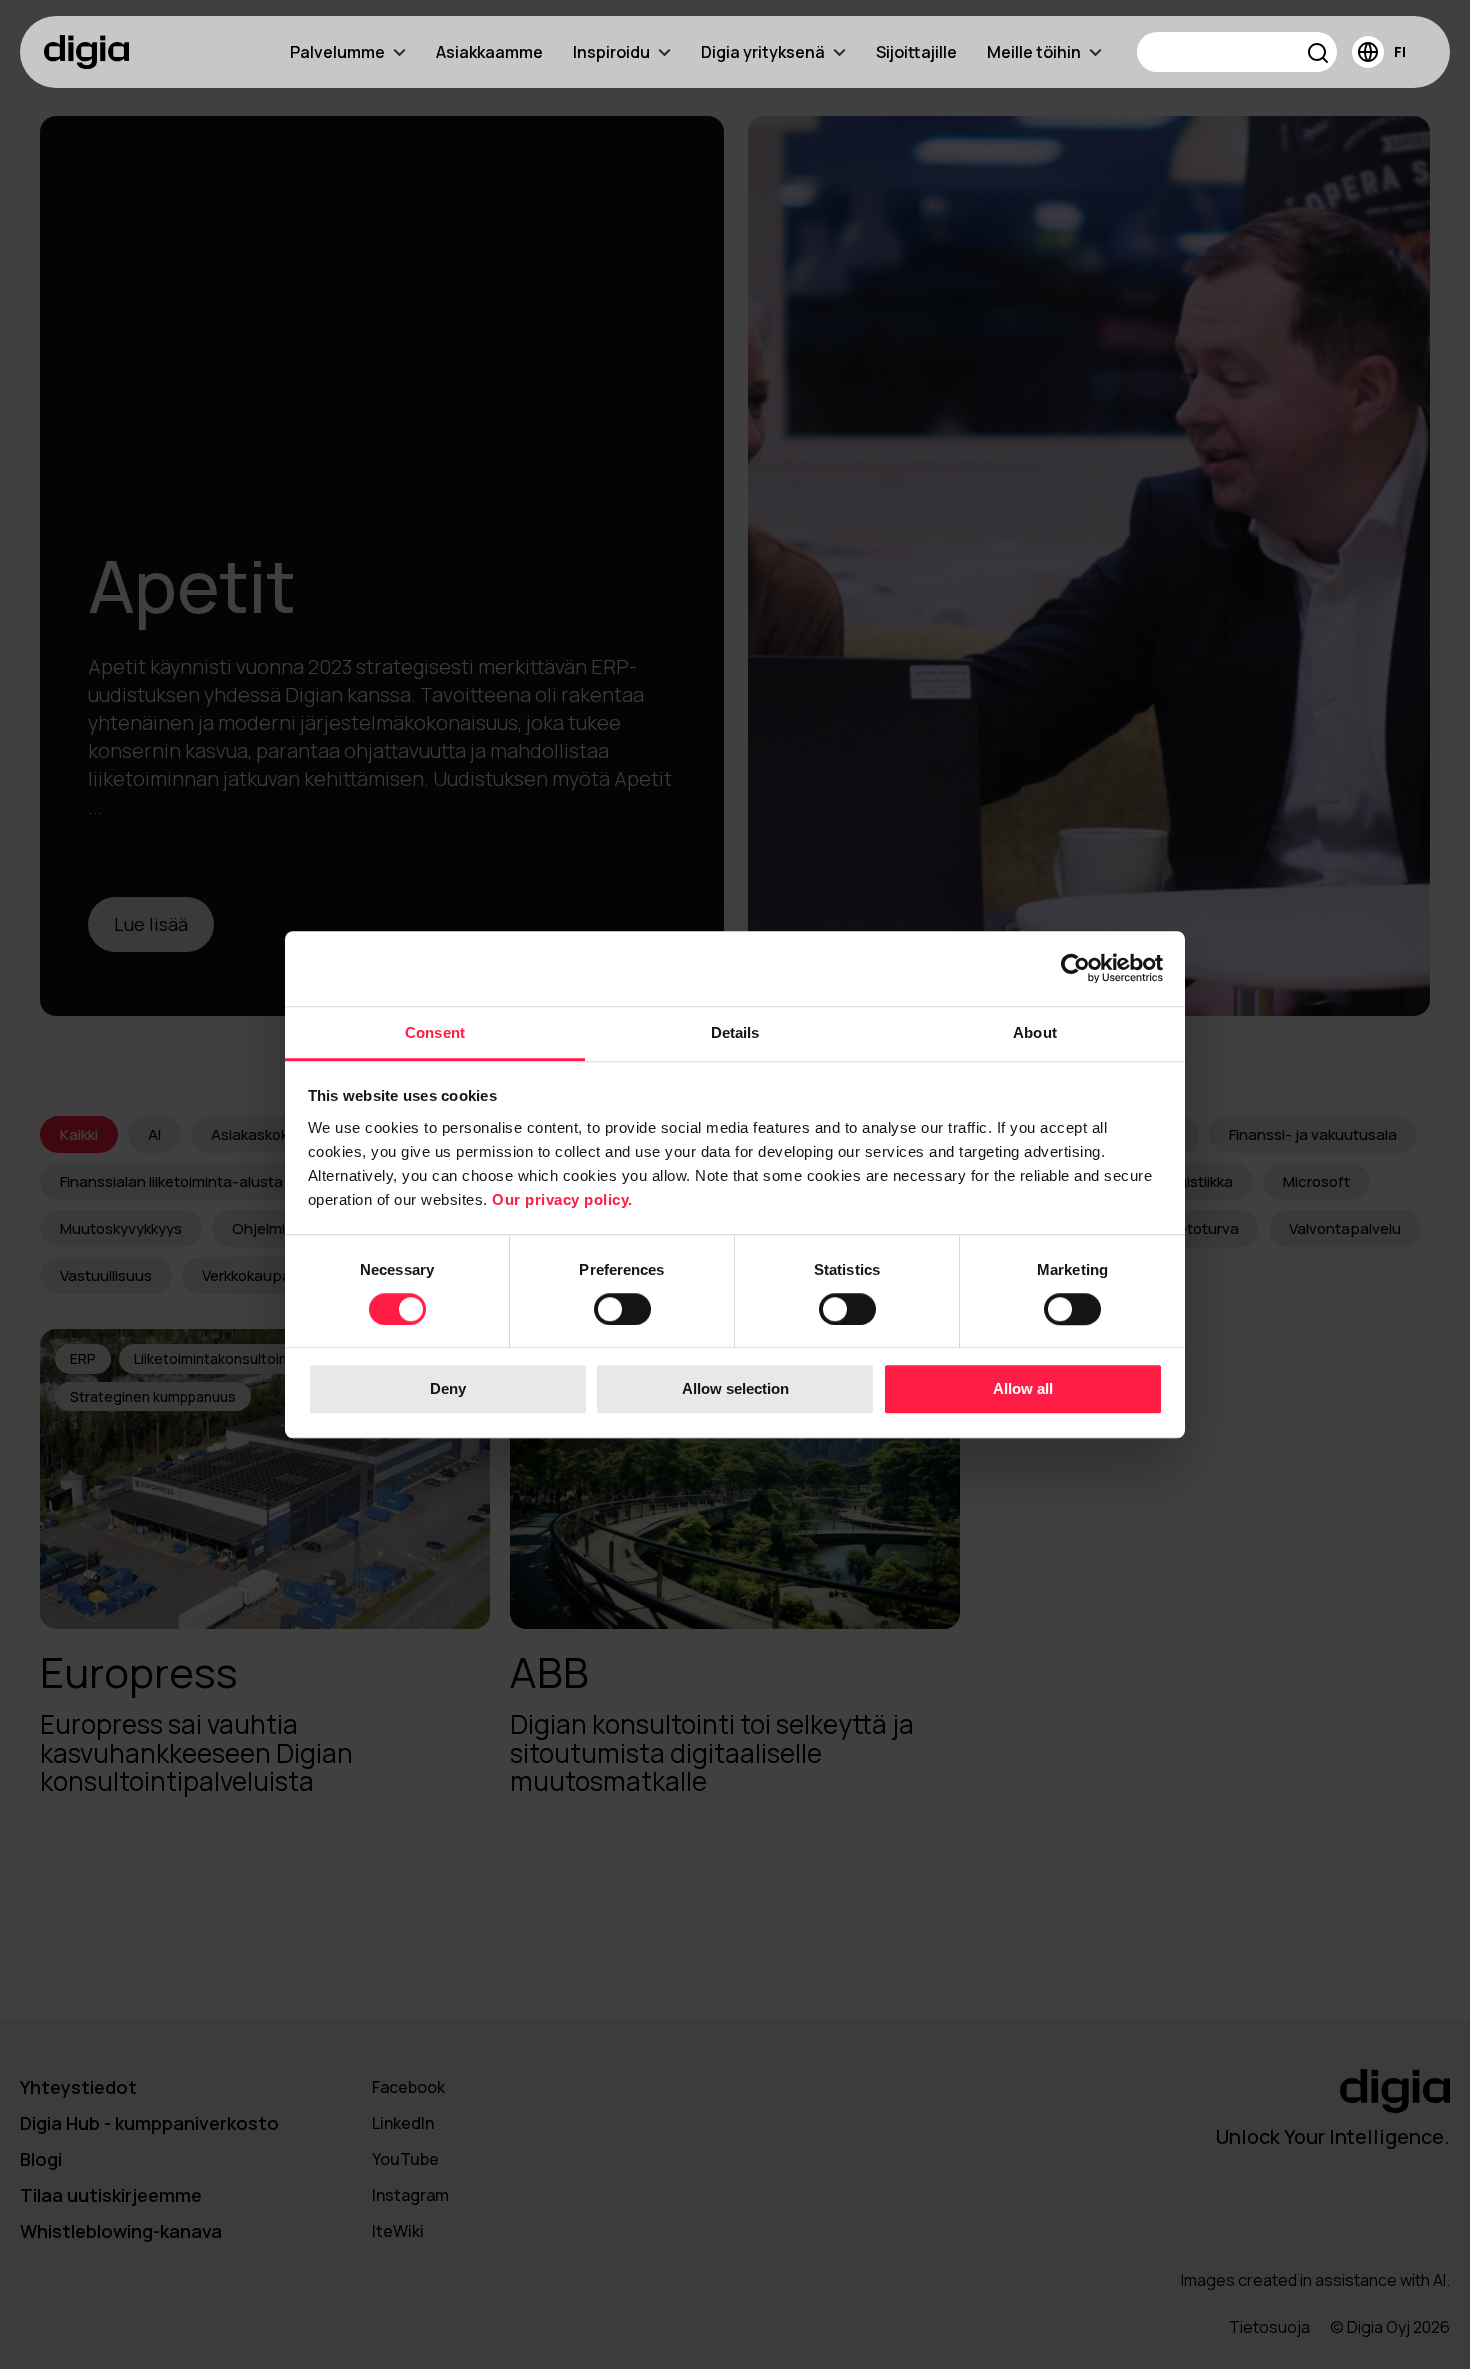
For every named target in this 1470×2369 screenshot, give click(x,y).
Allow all (1023, 1389)
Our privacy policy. (562, 1199)
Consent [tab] (435, 1032)
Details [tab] (735, 1032)
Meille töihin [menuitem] (1034, 52)
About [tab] (1035, 1032)
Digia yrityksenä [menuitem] (763, 52)
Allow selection (735, 1389)
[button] (1318, 55)
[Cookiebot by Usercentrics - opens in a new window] (1075, 968)
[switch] (622, 1309)
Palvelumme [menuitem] (337, 52)
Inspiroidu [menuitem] (611, 52)
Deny (448, 1389)
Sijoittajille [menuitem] (916, 52)
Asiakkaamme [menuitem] (489, 52)
